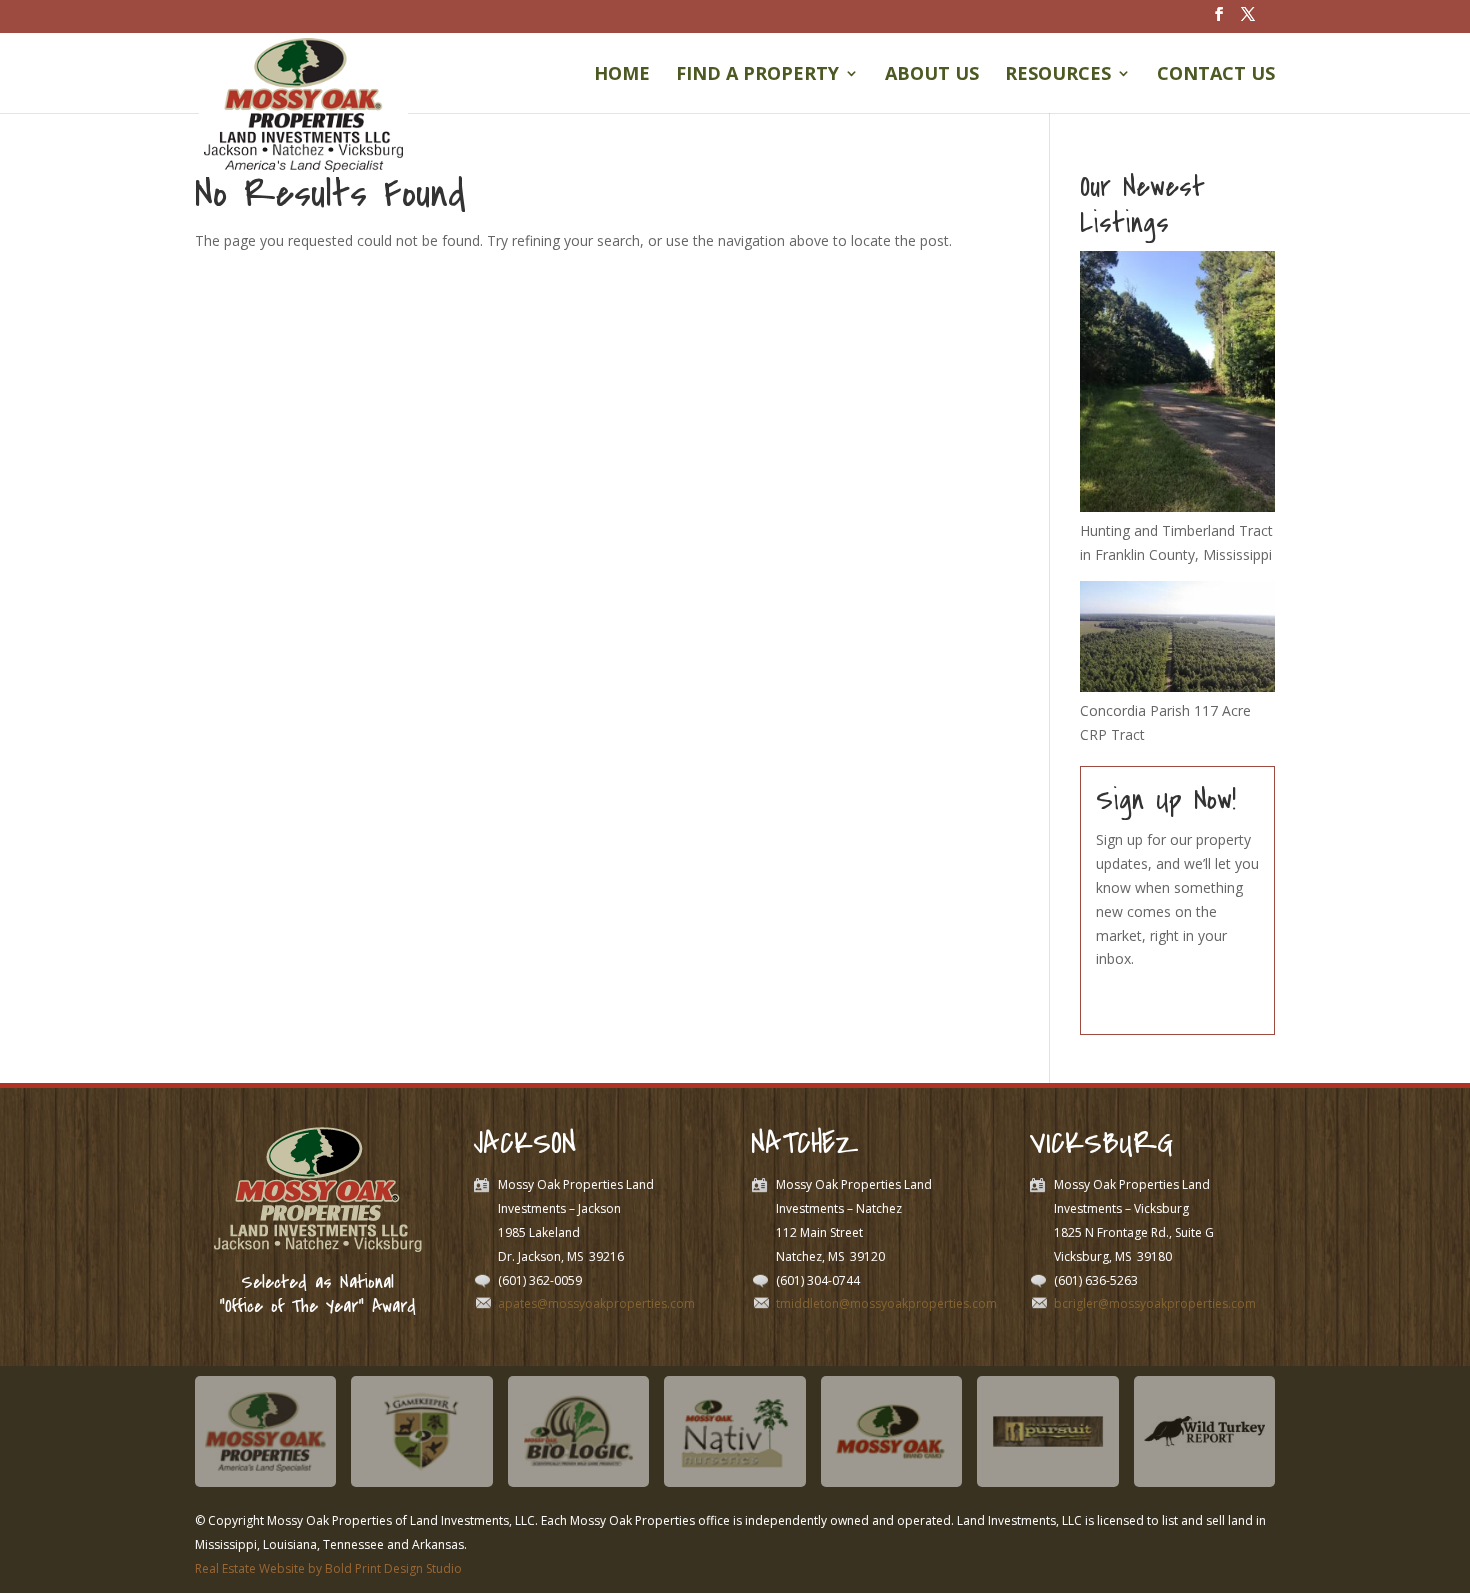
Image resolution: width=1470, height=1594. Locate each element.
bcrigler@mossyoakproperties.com (1155, 1303)
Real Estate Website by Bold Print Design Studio (328, 1568)
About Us (932, 75)
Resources (1058, 75)
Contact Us (1216, 75)
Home (622, 75)
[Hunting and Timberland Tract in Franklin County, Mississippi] (1177, 506)
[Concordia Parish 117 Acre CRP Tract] (1177, 686)
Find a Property (757, 75)
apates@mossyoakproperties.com (596, 1303)
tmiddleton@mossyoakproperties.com (886, 1303)
